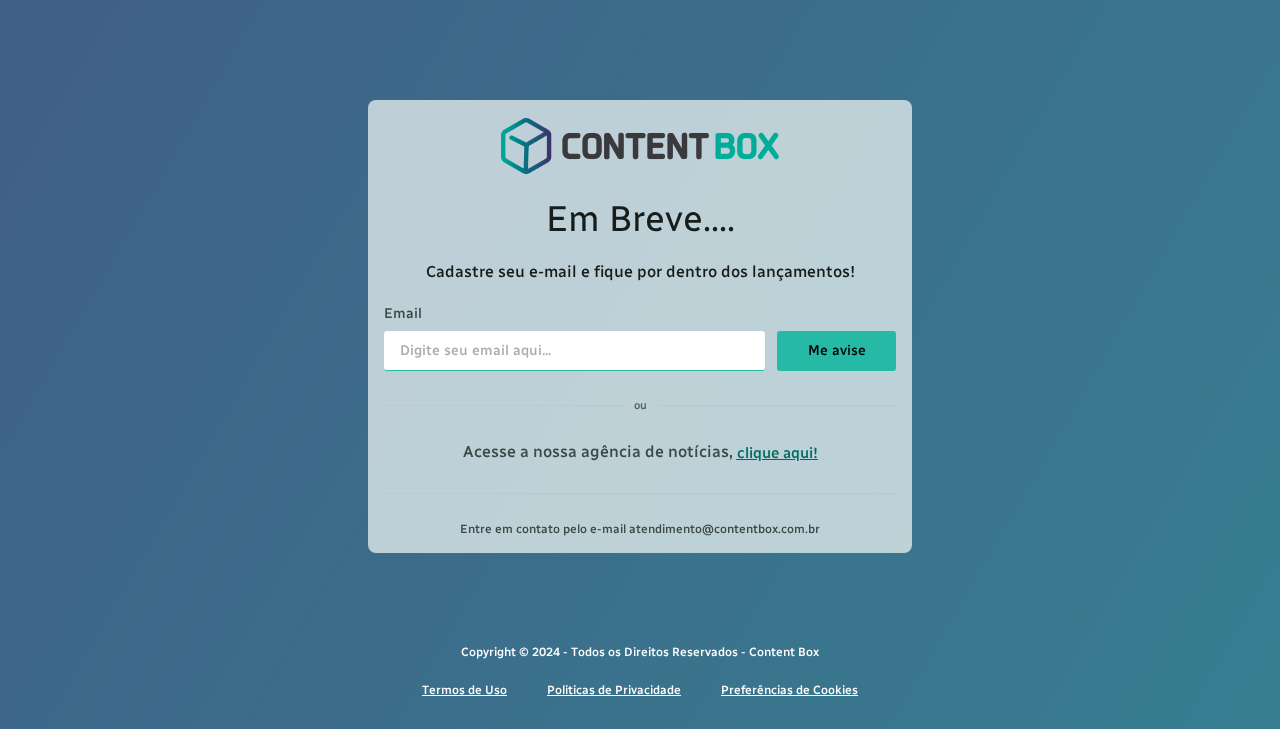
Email (403, 314)
